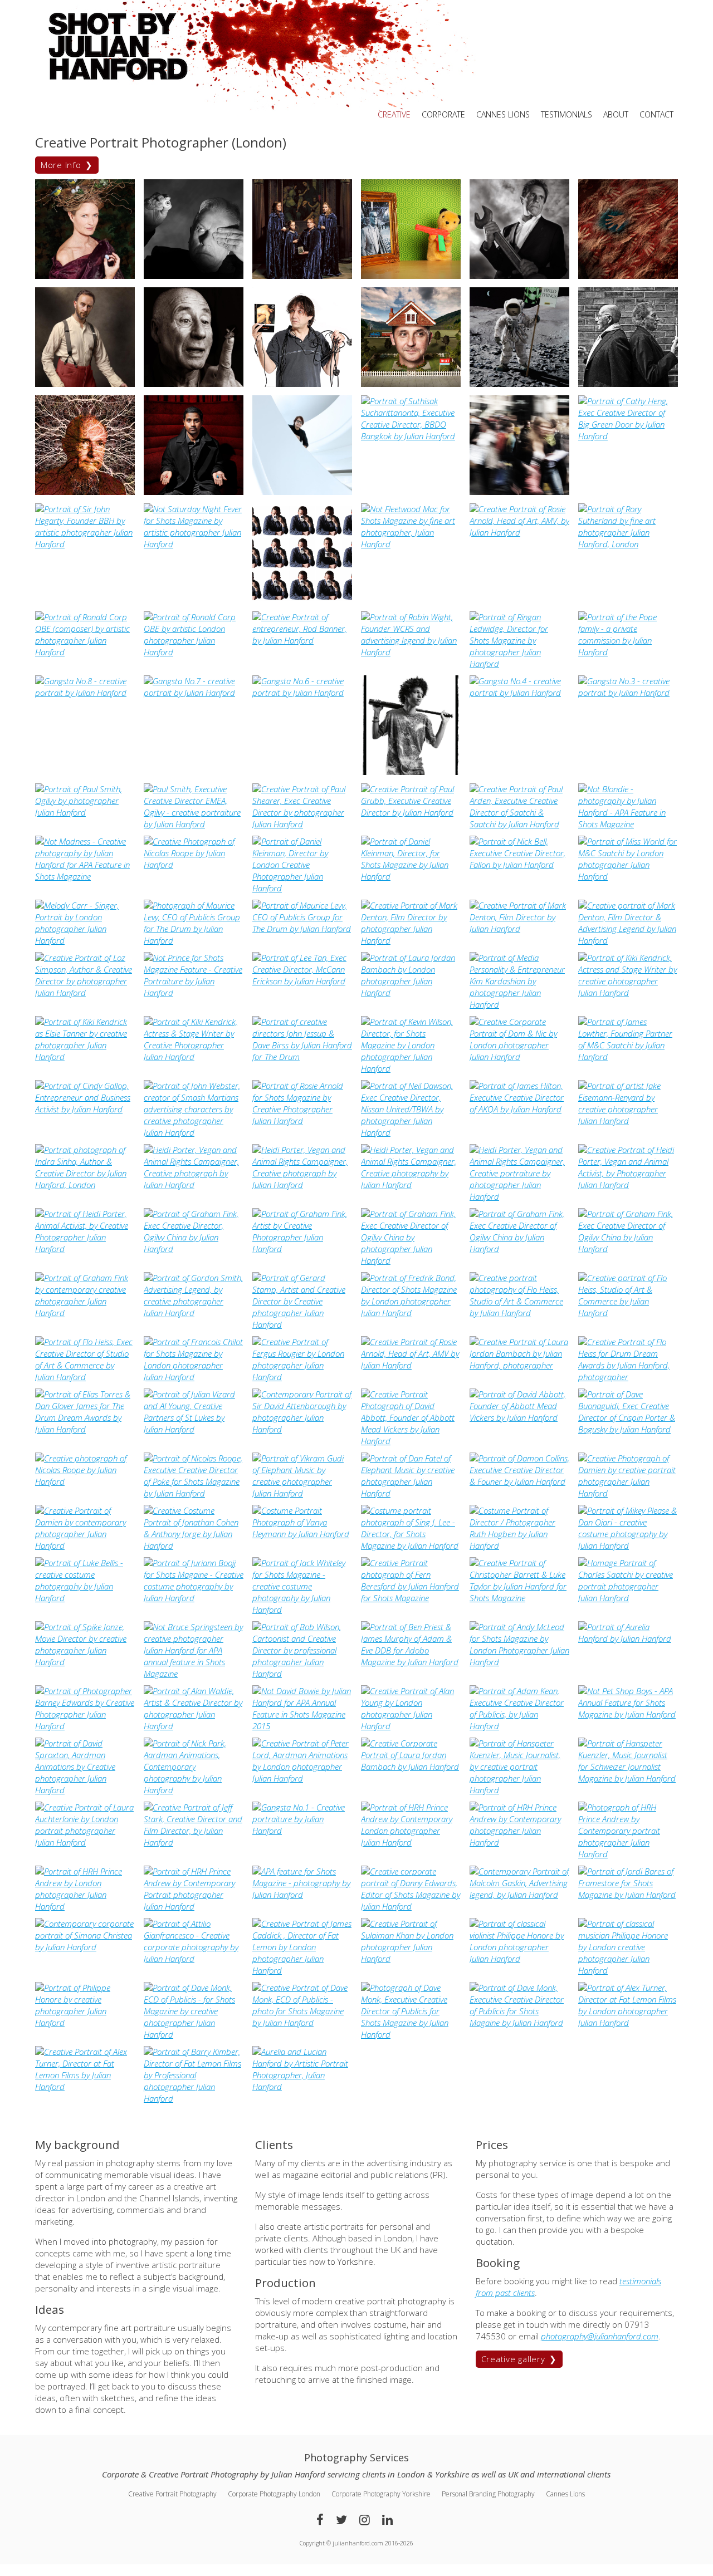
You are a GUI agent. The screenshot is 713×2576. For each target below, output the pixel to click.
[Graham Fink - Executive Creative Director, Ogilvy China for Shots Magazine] (194, 1249)
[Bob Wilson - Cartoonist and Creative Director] (302, 1674)
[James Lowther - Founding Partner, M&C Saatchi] (628, 1057)
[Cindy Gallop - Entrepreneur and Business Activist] (85, 1109)
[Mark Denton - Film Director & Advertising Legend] (628, 940)
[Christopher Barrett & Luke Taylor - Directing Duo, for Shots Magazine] (519, 1598)
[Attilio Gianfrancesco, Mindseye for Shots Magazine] (194, 1959)
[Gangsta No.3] (628, 693)
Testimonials (567, 114)
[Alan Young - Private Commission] (411, 1726)
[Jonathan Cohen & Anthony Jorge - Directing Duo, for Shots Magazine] (194, 1545)
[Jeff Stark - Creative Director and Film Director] (194, 1842)
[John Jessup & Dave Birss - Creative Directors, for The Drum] (302, 1057)
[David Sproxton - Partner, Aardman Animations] (85, 1790)
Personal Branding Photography (488, 2494)
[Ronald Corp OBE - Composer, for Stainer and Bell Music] (85, 652)
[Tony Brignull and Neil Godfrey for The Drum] (628, 384)
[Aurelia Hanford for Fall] (628, 1638)
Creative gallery (513, 2359)
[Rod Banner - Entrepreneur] (302, 640)
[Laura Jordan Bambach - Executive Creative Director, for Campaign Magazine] (411, 1767)
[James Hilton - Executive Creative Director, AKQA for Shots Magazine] (519, 1109)
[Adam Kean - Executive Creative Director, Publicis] (519, 1726)
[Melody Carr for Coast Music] (85, 940)
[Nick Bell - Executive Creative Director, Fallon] (519, 865)
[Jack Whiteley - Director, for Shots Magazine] (302, 1610)
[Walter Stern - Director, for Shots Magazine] (302, 384)
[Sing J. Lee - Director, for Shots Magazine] (411, 1545)
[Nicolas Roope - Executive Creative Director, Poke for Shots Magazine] (85, 1481)
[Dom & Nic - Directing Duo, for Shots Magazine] (519, 1057)
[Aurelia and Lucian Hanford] (302, 2087)
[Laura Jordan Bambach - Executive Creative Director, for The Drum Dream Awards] (519, 1365)
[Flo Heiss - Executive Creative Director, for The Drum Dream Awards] (628, 1377)
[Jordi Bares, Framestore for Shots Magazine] (628, 1895)
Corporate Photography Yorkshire (381, 2494)
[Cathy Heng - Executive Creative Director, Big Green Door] (628, 436)
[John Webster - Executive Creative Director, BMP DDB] (194, 1132)
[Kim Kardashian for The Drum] (519, 1004)
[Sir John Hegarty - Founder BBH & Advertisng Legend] (85, 544)
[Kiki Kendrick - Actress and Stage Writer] (628, 993)
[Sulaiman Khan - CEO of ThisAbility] (411, 1959)
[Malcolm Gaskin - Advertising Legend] (519, 1895)
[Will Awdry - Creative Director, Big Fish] (411, 384)
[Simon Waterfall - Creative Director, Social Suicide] (85, 384)
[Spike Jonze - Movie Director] (85, 1662)
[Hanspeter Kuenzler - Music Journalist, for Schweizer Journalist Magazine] (519, 1790)
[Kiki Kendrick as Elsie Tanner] (85, 1057)
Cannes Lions (503, 114)
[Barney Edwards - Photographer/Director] (85, 1726)
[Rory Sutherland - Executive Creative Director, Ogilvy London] (628, 544)
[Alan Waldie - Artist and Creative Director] (194, 1726)
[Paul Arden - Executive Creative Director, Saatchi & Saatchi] (519, 824)
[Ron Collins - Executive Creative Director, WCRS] (411, 276)
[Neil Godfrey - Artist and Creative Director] (628, 276)
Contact (656, 114)
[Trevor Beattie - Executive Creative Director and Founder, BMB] (519, 384)
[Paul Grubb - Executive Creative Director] (411, 812)
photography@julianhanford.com (600, 2336)
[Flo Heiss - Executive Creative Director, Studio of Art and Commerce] (519, 1313)
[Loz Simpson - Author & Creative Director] (85, 993)
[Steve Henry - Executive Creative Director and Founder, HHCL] (519, 492)
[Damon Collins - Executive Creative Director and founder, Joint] (519, 1481)
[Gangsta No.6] (302, 693)
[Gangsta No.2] (302, 1831)
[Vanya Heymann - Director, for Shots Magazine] (302, 1534)
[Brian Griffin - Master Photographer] (194, 276)
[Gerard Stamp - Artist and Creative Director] (302, 1324)
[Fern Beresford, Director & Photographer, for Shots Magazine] (411, 1598)
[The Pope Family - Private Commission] (628, 652)
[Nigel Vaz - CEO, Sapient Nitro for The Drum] (194, 492)
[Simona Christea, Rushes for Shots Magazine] (85, 1947)
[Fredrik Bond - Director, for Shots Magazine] (411, 1313)
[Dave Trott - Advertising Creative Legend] (519, 276)
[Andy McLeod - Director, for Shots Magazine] (519, 1662)
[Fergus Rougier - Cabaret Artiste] (302, 1377)
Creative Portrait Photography (172, 2494)
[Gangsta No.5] (411, 772)
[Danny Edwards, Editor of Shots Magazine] (411, 1906)
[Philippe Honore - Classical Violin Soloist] (519, 1959)
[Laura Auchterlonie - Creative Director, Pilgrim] (85, 1842)
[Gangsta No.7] (194, 693)
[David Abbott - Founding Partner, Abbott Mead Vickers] (411, 1441)
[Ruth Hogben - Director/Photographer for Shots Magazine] (519, 1545)
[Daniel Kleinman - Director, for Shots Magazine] (411, 876)
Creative (394, 114)
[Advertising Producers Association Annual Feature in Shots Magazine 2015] (194, 544)
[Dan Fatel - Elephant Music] (411, 1493)
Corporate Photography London (274, 2494)
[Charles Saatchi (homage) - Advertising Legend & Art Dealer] (628, 1598)
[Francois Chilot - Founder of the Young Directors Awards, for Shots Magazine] (194, 1377)
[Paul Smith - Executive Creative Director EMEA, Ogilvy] (85, 812)
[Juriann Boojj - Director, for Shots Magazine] (194, 1598)
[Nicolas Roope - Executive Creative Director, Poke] (194, 865)
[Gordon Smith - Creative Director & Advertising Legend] (194, 1313)
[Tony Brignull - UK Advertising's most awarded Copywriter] (194, 384)
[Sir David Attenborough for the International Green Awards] (302, 1429)
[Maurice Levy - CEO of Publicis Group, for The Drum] (194, 940)
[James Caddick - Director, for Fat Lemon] (302, 1970)
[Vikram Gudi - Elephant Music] (302, 1493)
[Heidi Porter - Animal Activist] (194, 1185)
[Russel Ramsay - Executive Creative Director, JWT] (302, 600)
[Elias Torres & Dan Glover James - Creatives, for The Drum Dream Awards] (85, 1429)
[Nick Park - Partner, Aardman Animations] (194, 1790)
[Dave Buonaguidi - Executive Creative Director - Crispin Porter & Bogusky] (628, 1429)
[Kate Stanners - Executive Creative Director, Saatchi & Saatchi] (85, 276)
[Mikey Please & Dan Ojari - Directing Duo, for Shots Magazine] (628, 1545)
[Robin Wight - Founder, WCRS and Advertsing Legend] (411, 652)
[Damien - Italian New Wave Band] (628, 1493)
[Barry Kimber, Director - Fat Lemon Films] (194, 2098)
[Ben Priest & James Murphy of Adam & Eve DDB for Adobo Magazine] (411, 1662)
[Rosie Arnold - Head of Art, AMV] (519, 532)
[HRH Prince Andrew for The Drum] (411, 1842)
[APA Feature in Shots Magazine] (302, 1895)
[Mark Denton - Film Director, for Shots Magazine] (411, 940)
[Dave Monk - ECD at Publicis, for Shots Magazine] (194, 2034)
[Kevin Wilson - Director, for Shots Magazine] (411, 1068)
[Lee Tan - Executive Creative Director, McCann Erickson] (302, 981)
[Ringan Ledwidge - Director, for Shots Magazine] (519, 664)
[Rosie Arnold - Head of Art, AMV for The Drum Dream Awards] (411, 1365)
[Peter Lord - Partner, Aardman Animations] (302, 1778)
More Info (61, 165)
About (616, 114)
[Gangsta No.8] (85, 693)
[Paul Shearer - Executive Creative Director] (302, 824)
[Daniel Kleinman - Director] (302, 888)
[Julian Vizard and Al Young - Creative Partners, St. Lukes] (194, 1429)
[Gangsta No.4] (519, 693)
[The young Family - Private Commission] (302, 276)
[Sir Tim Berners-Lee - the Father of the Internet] (85, 492)
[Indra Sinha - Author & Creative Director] (85, 1185)
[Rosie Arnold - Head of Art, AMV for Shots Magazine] (302, 1121)
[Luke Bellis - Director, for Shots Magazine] (85, 1598)
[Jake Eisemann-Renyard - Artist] (628, 1121)
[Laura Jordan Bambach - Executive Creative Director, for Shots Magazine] (411, 993)
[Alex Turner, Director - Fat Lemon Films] (628, 2023)
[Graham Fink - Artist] (302, 1249)
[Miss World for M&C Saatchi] (628, 876)
